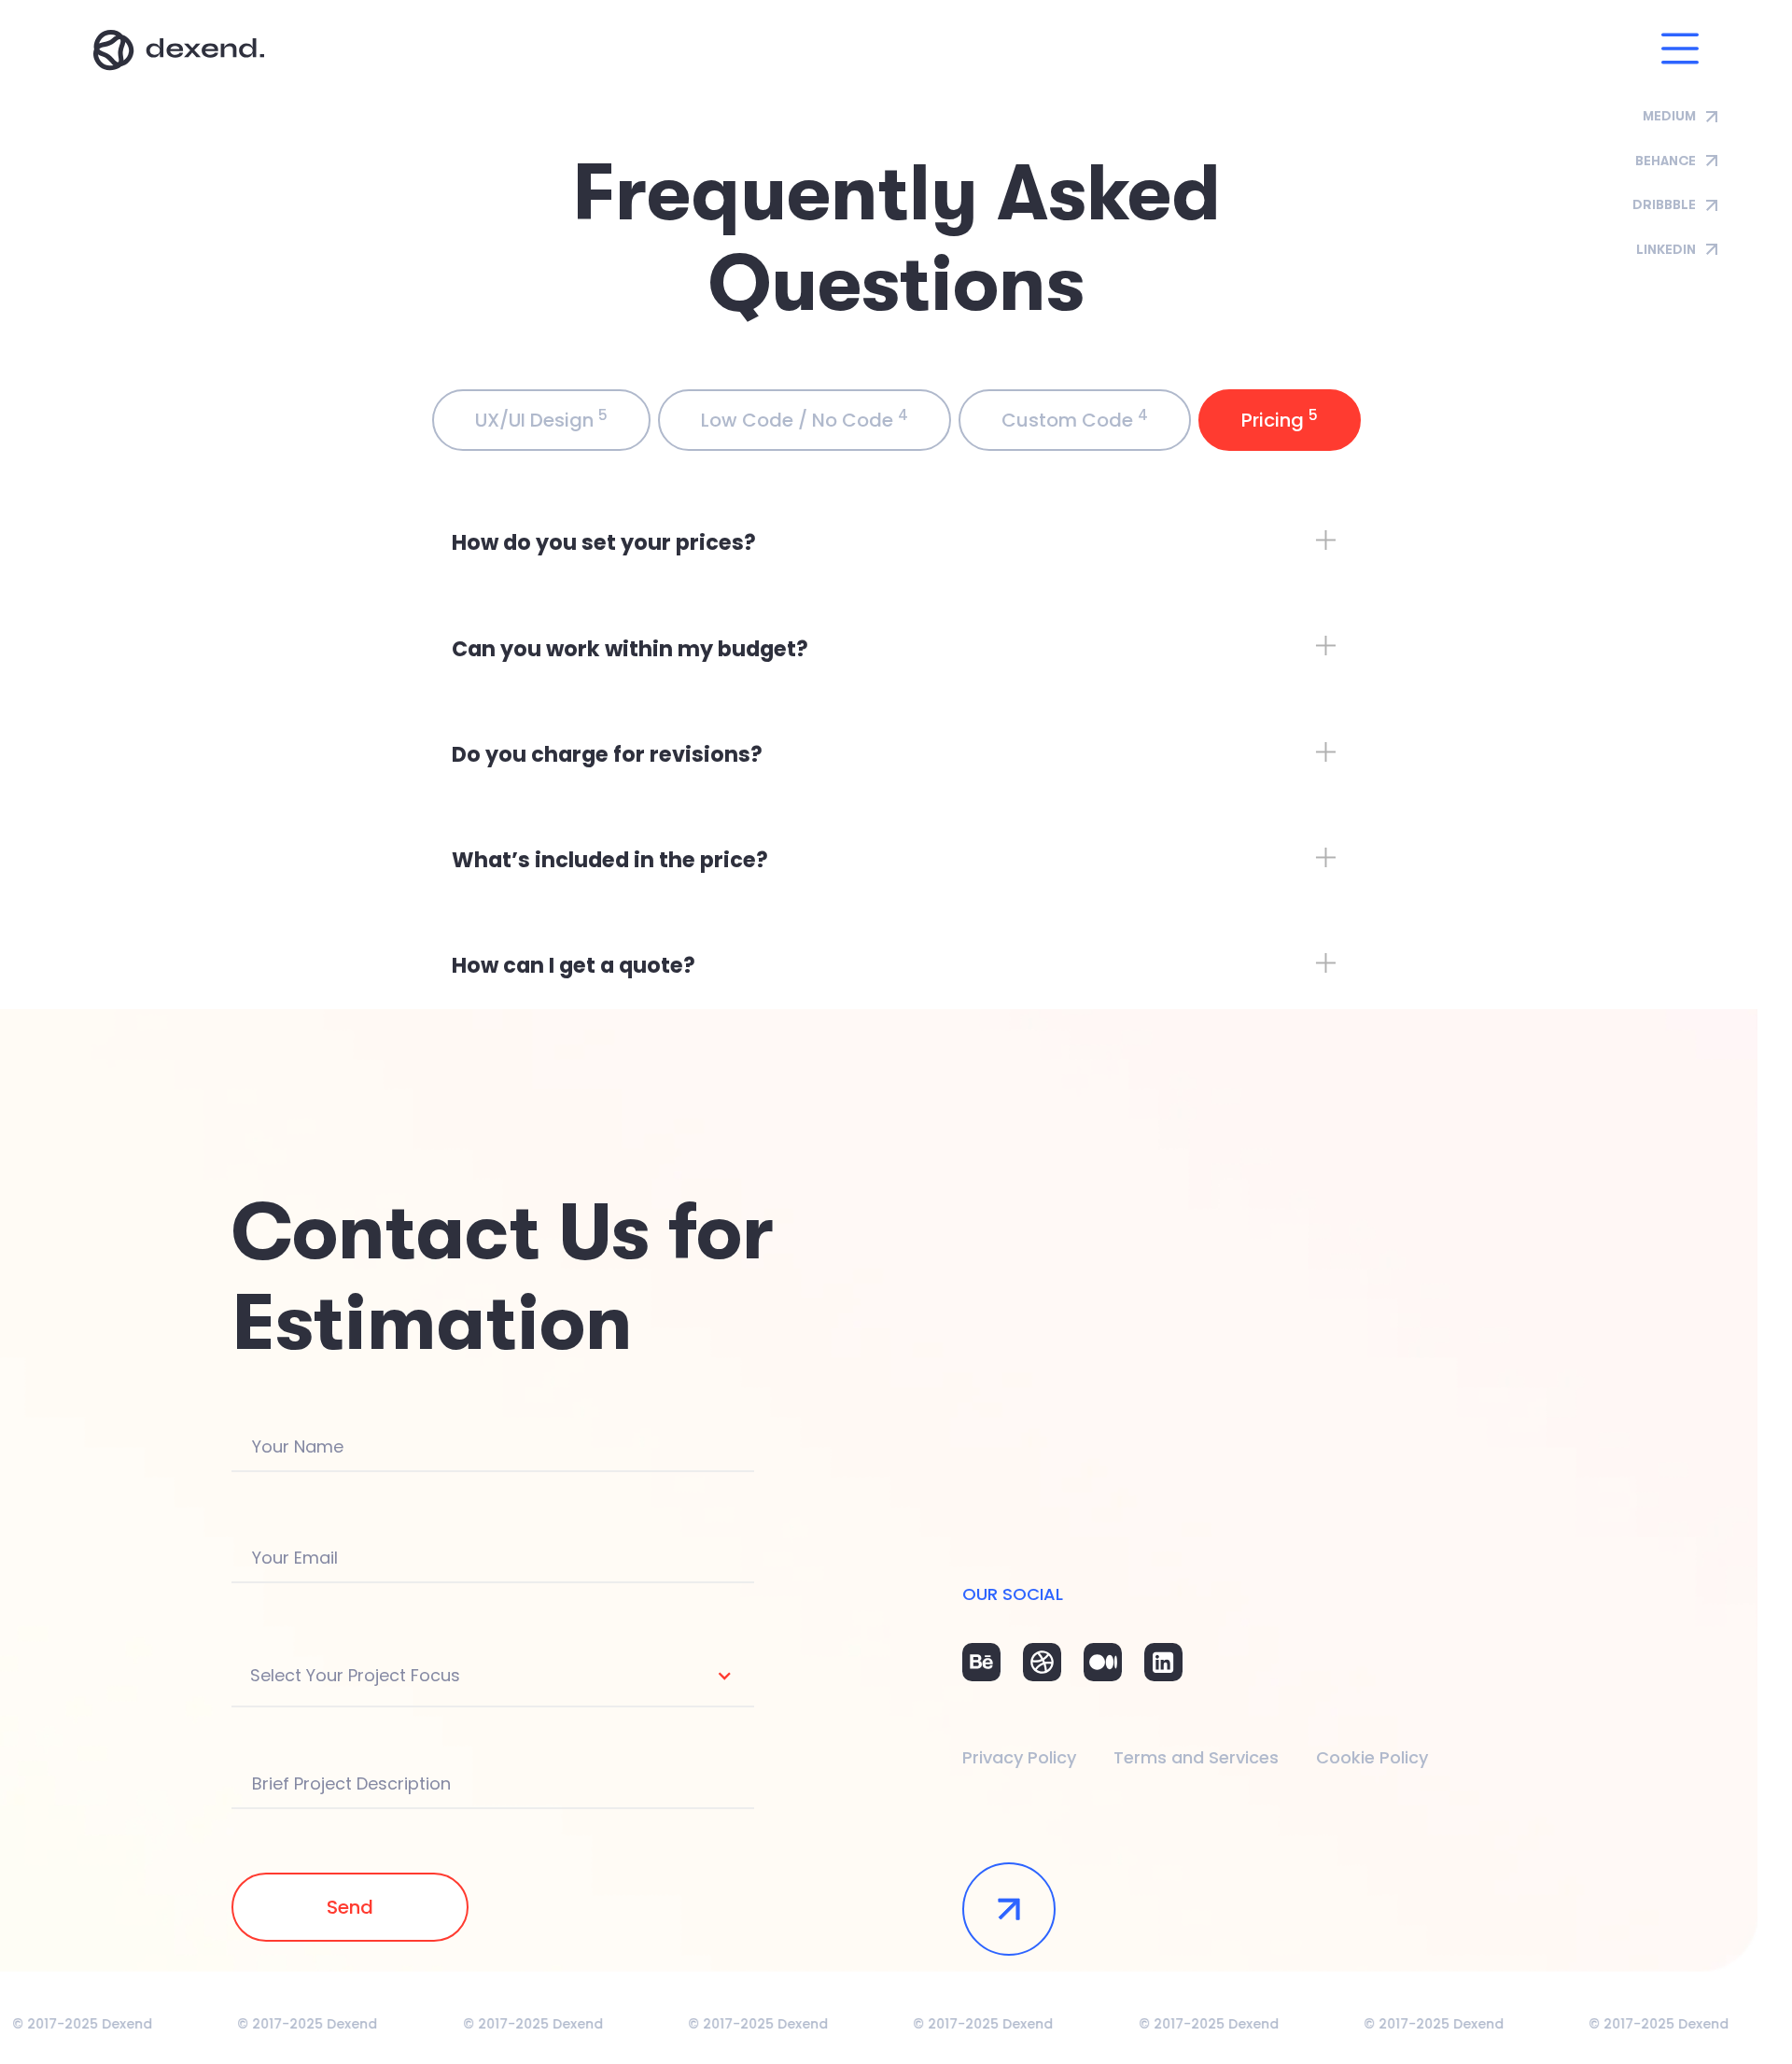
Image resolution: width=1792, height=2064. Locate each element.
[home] (179, 50)
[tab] (541, 420)
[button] (1680, 50)
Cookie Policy (1372, 1757)
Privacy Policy (1019, 1757)
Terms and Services (1196, 1757)
